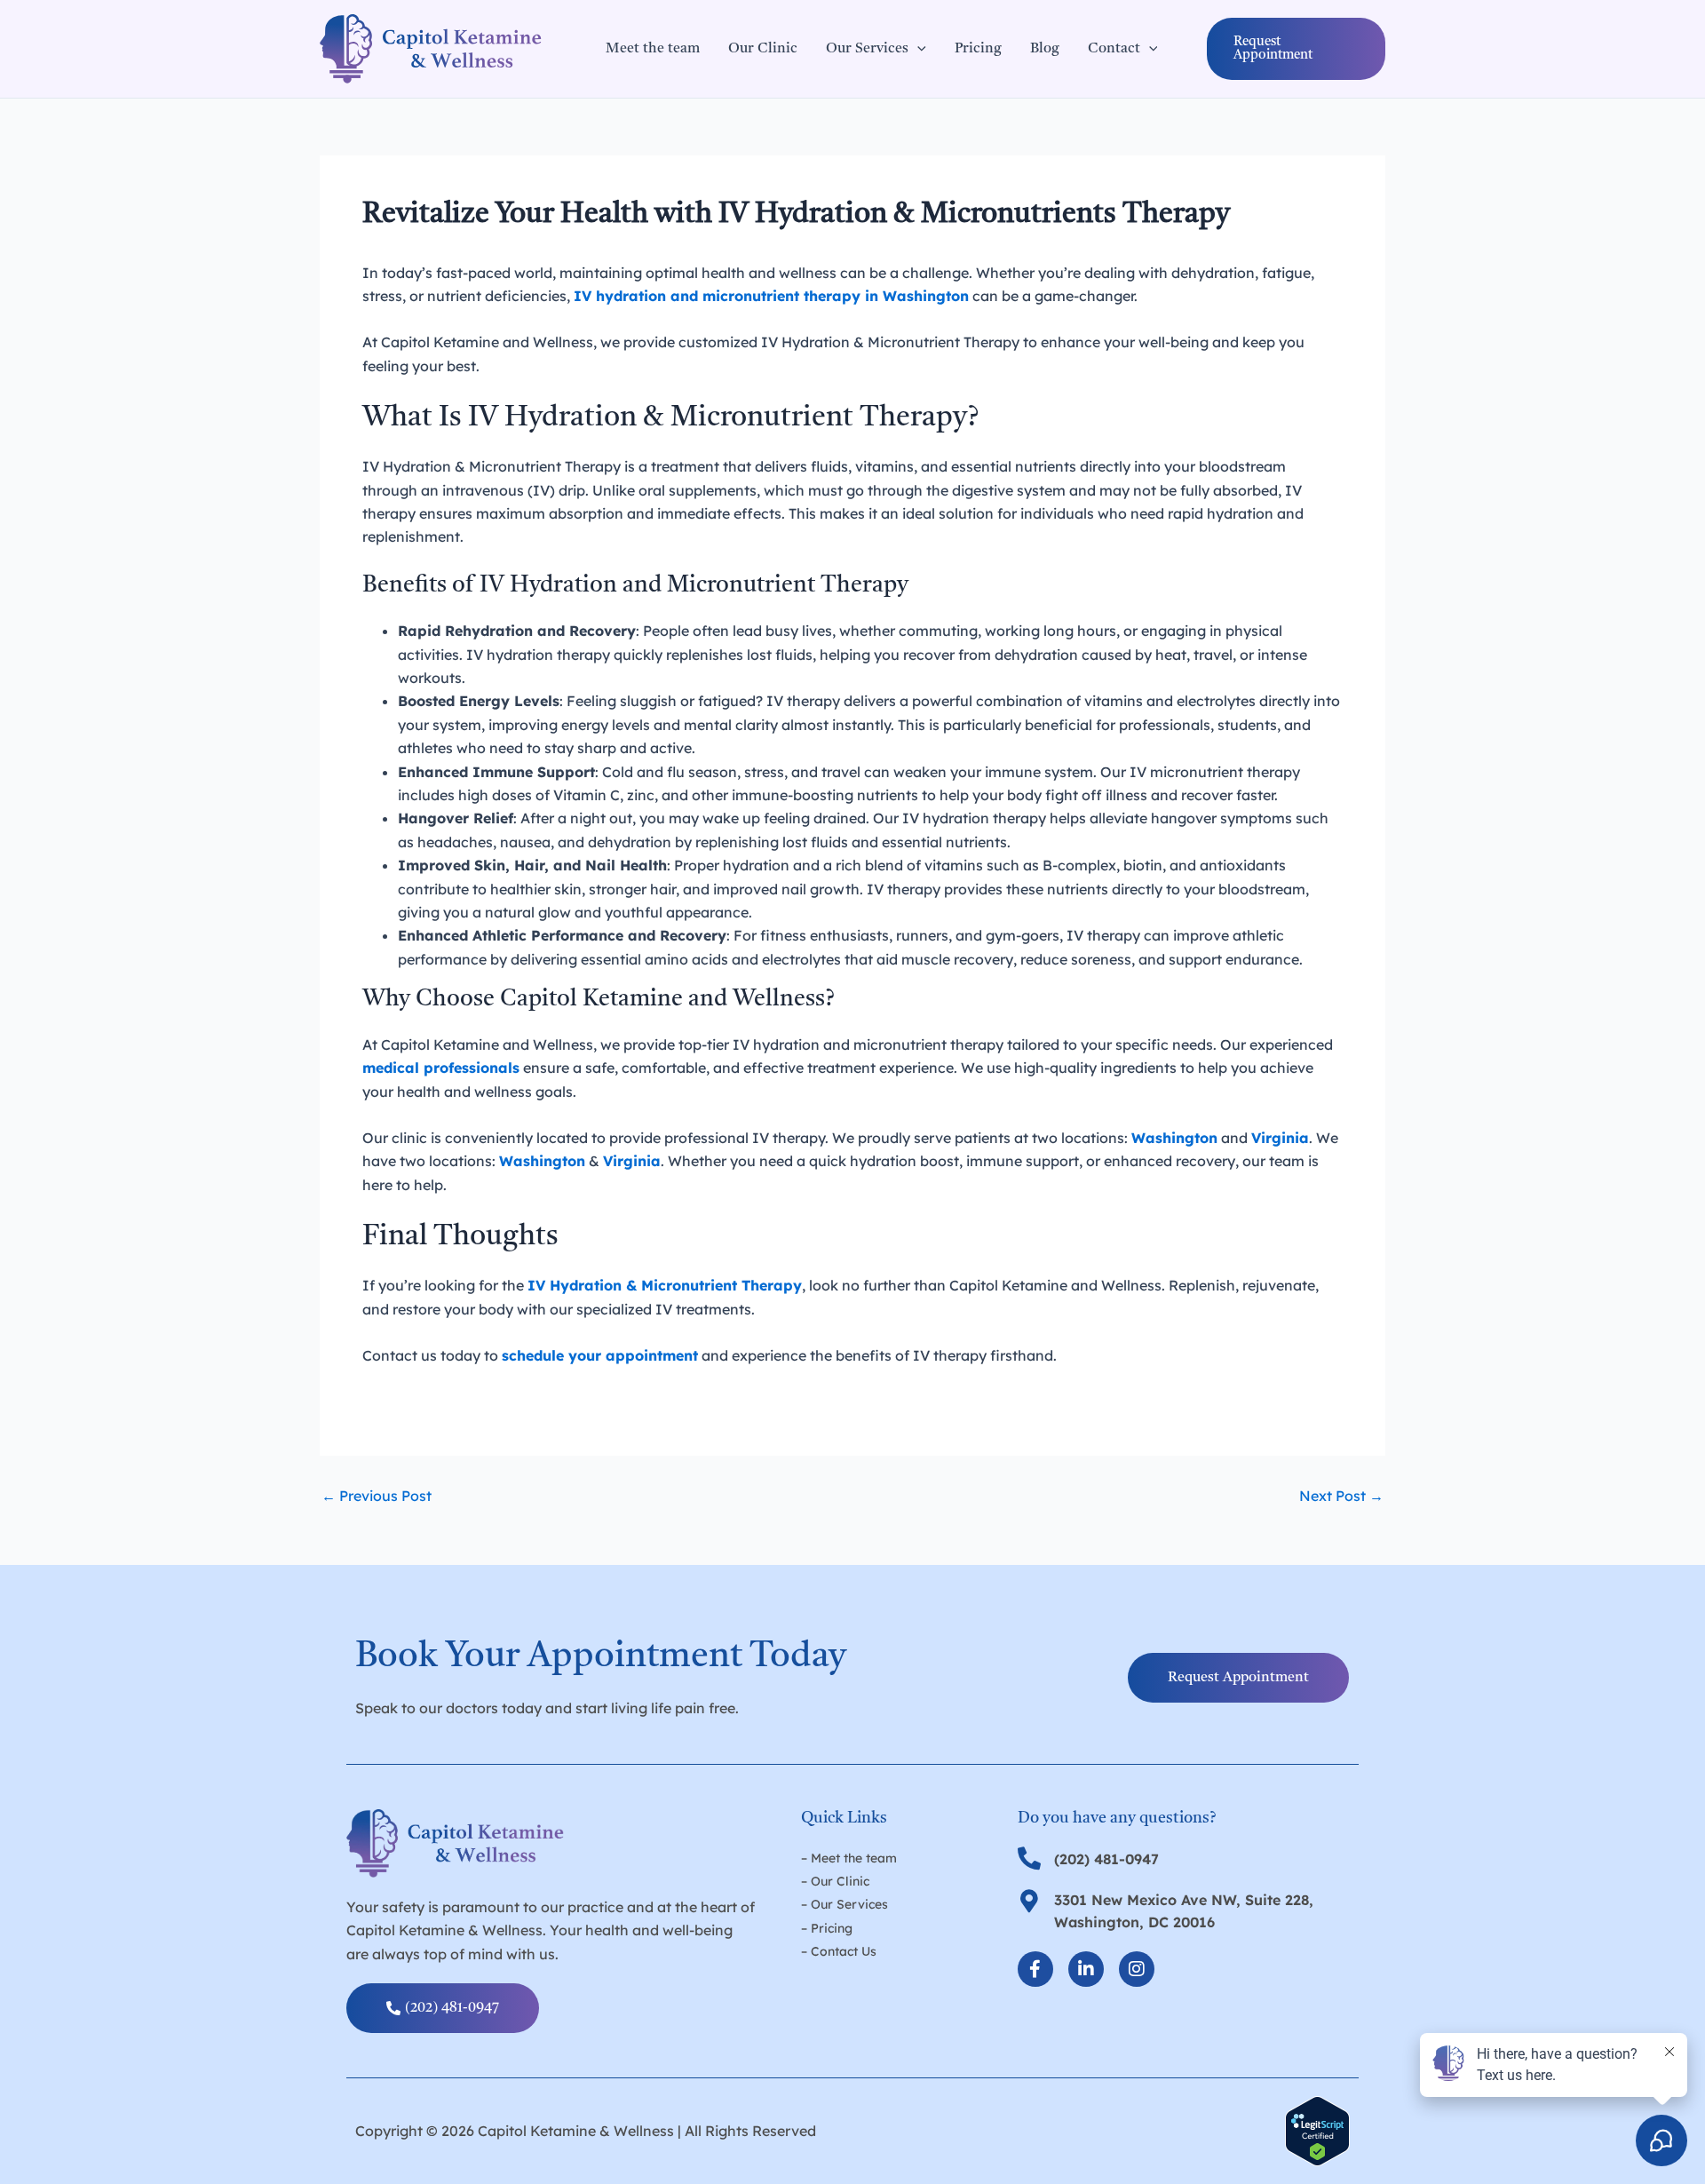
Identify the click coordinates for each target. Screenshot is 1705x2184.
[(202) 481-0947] (1029, 1858)
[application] (917, 49)
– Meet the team (849, 1858)
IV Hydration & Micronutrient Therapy (665, 1285)
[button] (1296, 49)
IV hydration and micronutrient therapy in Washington (771, 296)
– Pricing (827, 1928)
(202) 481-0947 (1106, 1859)
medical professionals (441, 1068)
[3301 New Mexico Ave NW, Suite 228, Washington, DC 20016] (1029, 1901)
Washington (542, 1161)
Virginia (1280, 1138)
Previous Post (377, 1496)
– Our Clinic (835, 1881)
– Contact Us (839, 1951)
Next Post (1341, 1496)
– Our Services (845, 1904)
